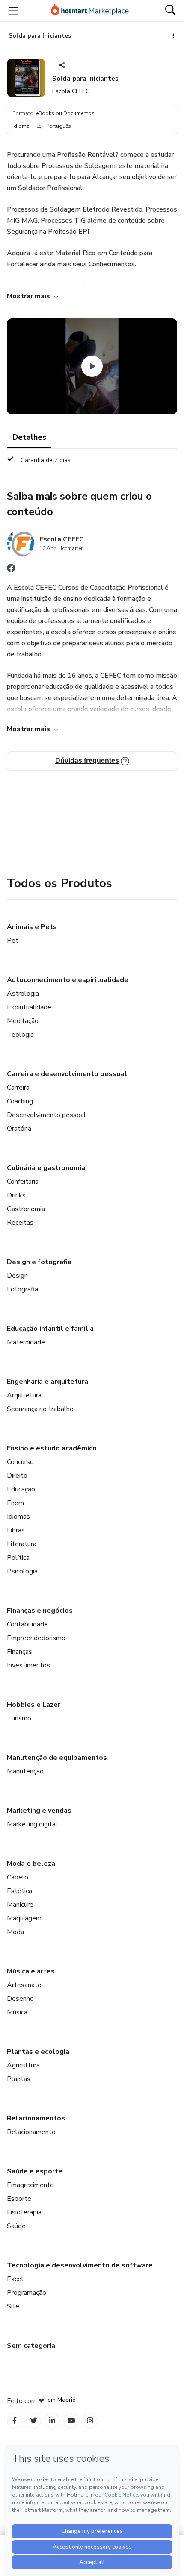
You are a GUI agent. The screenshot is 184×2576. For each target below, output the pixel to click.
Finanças (19, 1652)
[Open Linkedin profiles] (52, 2421)
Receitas (20, 1223)
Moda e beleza (31, 1864)
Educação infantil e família (50, 1329)
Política (18, 1558)
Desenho (20, 1999)
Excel (15, 2279)
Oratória (19, 1129)
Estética (19, 1891)
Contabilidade (27, 1624)
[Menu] (14, 11)
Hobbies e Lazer (34, 1705)
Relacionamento (31, 2132)
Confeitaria (23, 1182)
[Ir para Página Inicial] (90, 11)
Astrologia (23, 994)
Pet (13, 941)
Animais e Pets (32, 927)
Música (17, 2012)
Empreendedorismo (36, 1638)
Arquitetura (24, 1395)
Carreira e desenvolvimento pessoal (67, 1074)
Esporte (19, 2199)
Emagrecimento (30, 2185)
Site (13, 2306)
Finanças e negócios (40, 1611)
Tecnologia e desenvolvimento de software (80, 2265)
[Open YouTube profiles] (71, 2421)
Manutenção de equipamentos (57, 1758)
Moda (15, 1932)
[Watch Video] (92, 366)
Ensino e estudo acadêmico (52, 1448)
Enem (15, 1503)
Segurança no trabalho (40, 1409)
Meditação (23, 1021)
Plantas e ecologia (38, 2052)
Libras (16, 1530)
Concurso (20, 1462)
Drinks (16, 1195)
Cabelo (18, 1877)
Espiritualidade (29, 1007)
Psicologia (22, 1571)
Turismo (19, 1718)
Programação (27, 2293)
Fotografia (22, 1289)
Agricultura (23, 2065)
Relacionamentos (36, 2118)
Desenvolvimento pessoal (46, 1115)
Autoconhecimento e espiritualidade (68, 980)
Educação (21, 1489)
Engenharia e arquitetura (47, 1382)
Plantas (19, 2079)
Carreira (18, 1088)
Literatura (22, 1544)
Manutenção (25, 1771)
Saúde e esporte (35, 2171)
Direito (17, 1476)
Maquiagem (24, 1918)
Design (17, 1276)
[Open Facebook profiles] (15, 2421)
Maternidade (26, 1342)
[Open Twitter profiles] (34, 2421)
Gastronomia (26, 1209)
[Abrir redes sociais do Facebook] (11, 570)
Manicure (20, 1905)
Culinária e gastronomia (46, 1168)
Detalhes (29, 437)
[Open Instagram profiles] (90, 2421)
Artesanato (24, 1985)
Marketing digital (32, 1824)
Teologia (20, 1035)
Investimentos (28, 1665)
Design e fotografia (39, 1262)
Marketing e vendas (39, 1811)
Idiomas (18, 1517)
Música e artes (31, 1971)
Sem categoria (31, 2346)
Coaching (20, 1101)
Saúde (16, 2226)
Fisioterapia (24, 2212)
